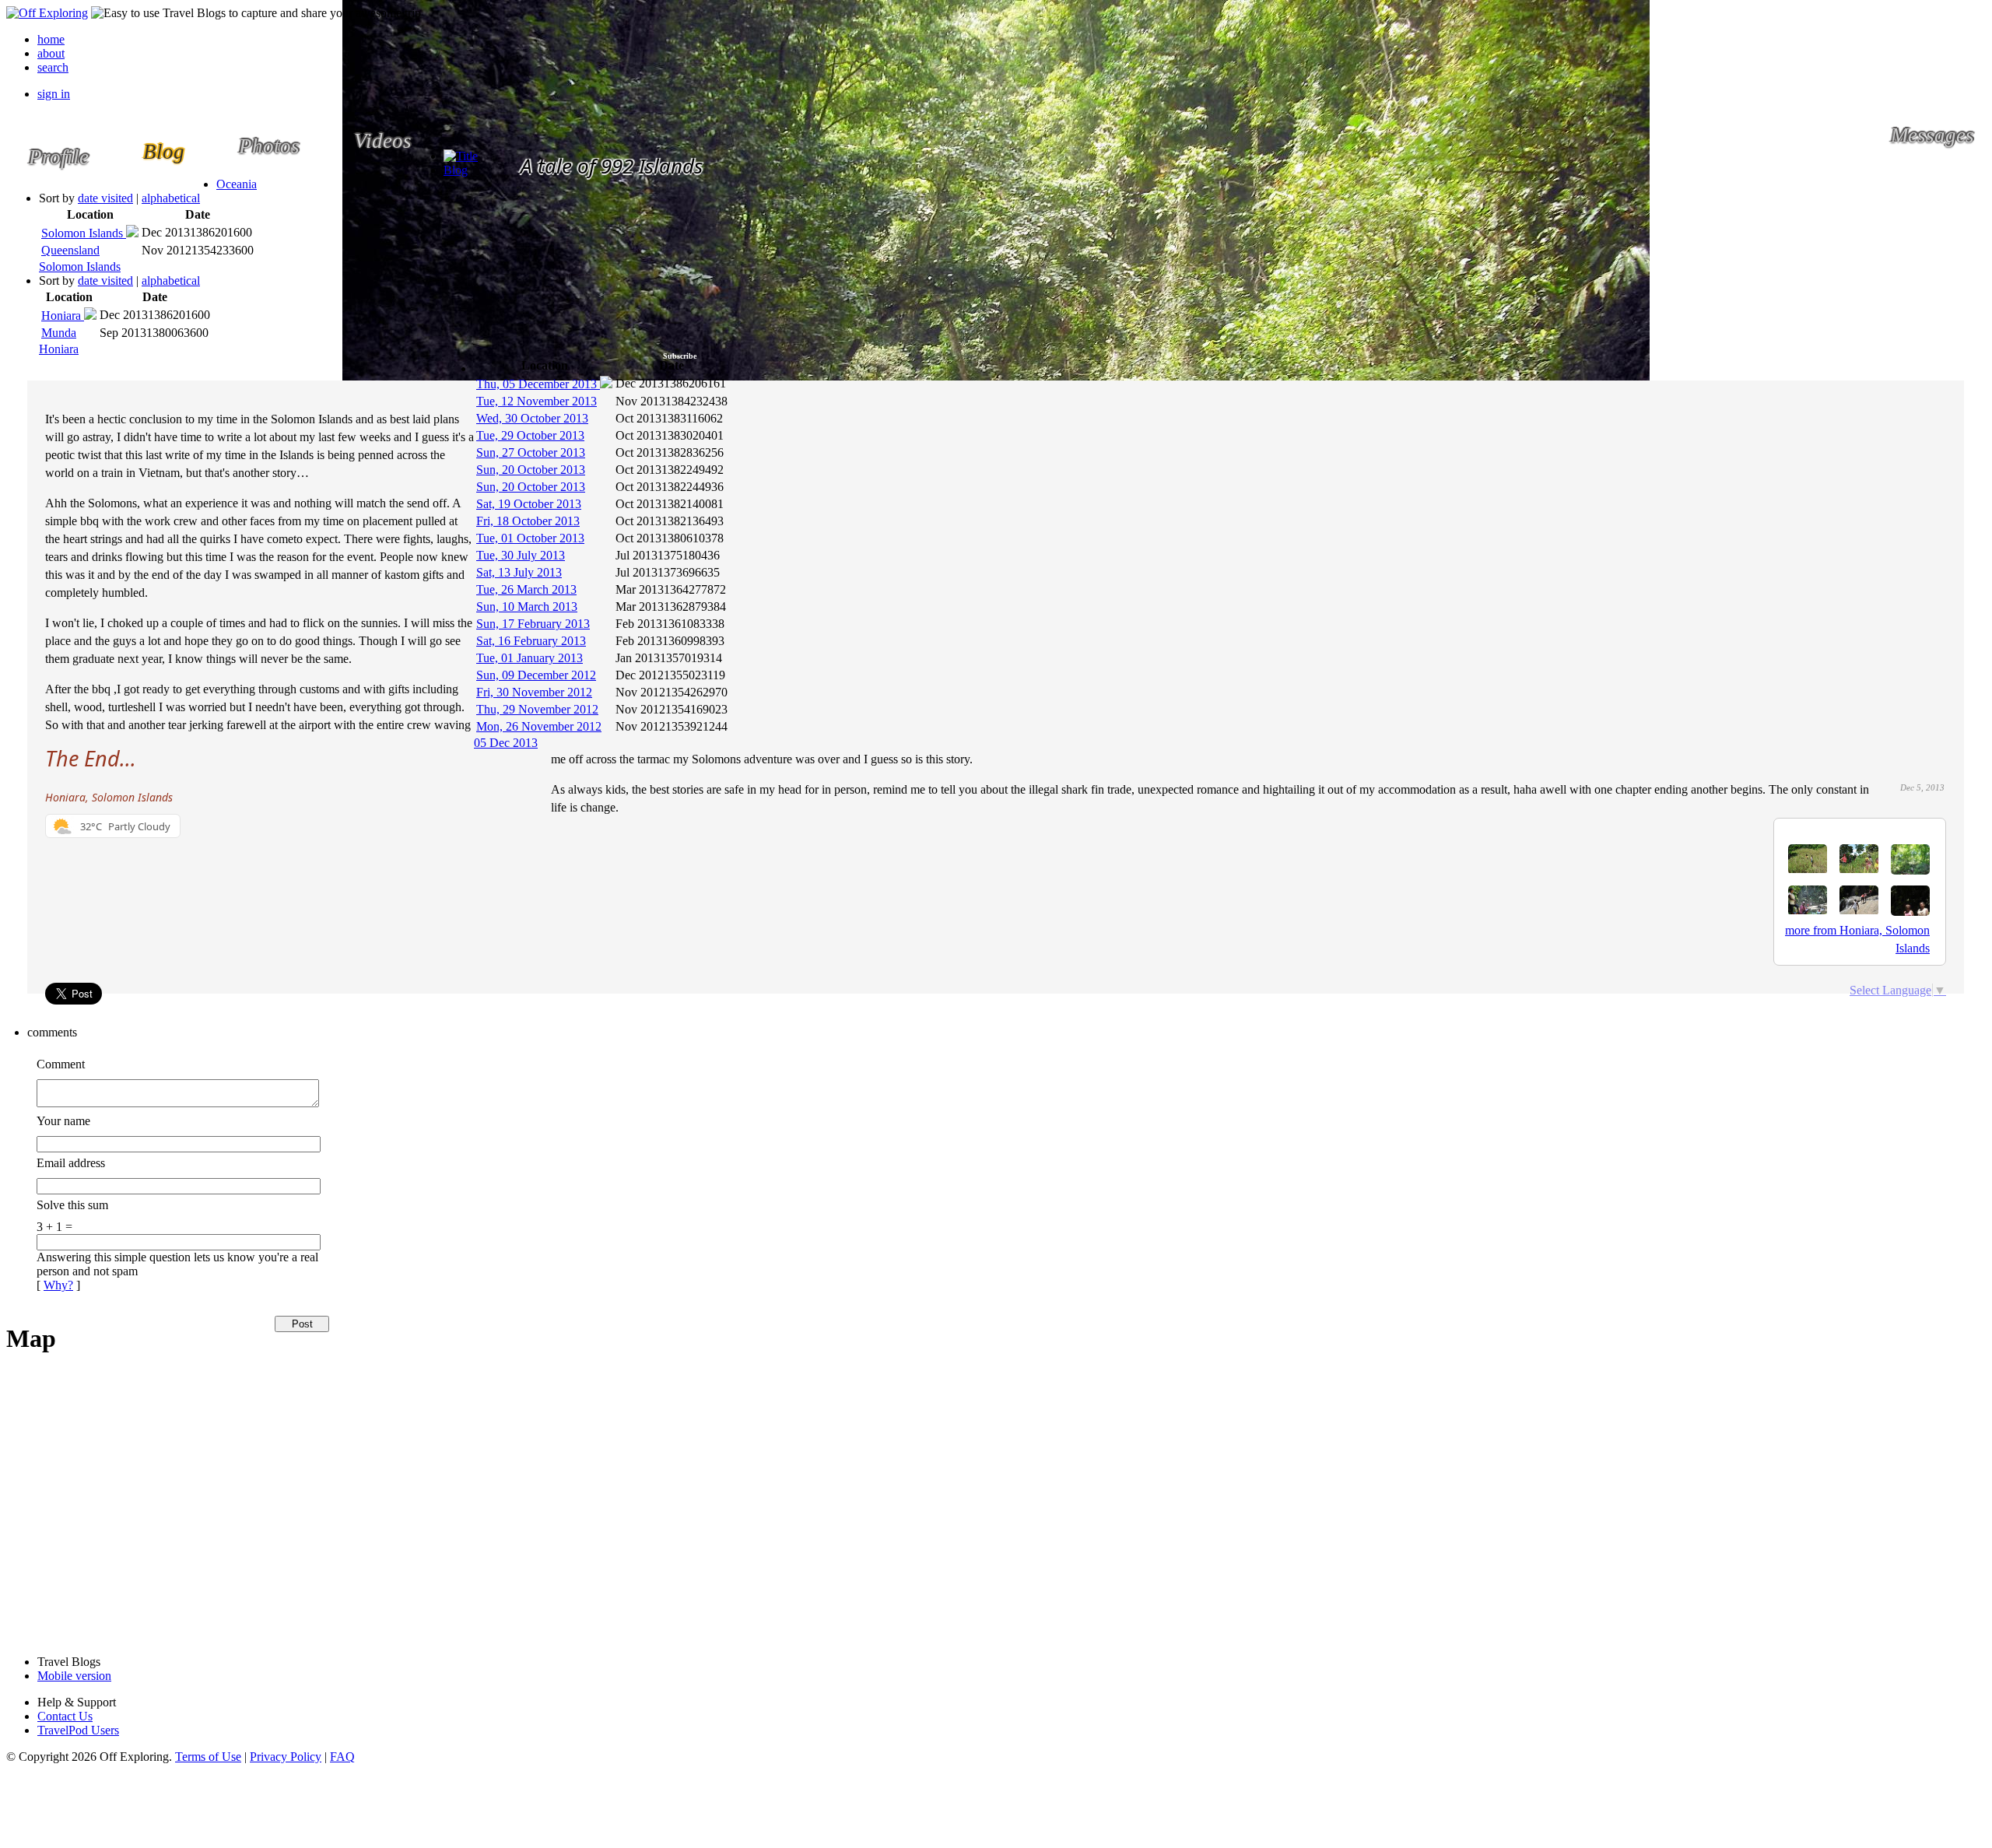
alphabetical (171, 198)
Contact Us (65, 1716)
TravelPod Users (78, 1730)
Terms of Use (208, 1757)
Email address (71, 1163)
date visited (105, 198)
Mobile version (74, 1676)
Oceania (237, 184)
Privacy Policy (286, 1757)
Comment (61, 1064)
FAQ (342, 1757)
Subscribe (680, 356)
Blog (456, 170)
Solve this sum (72, 1205)
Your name (63, 1121)
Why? (58, 1285)
